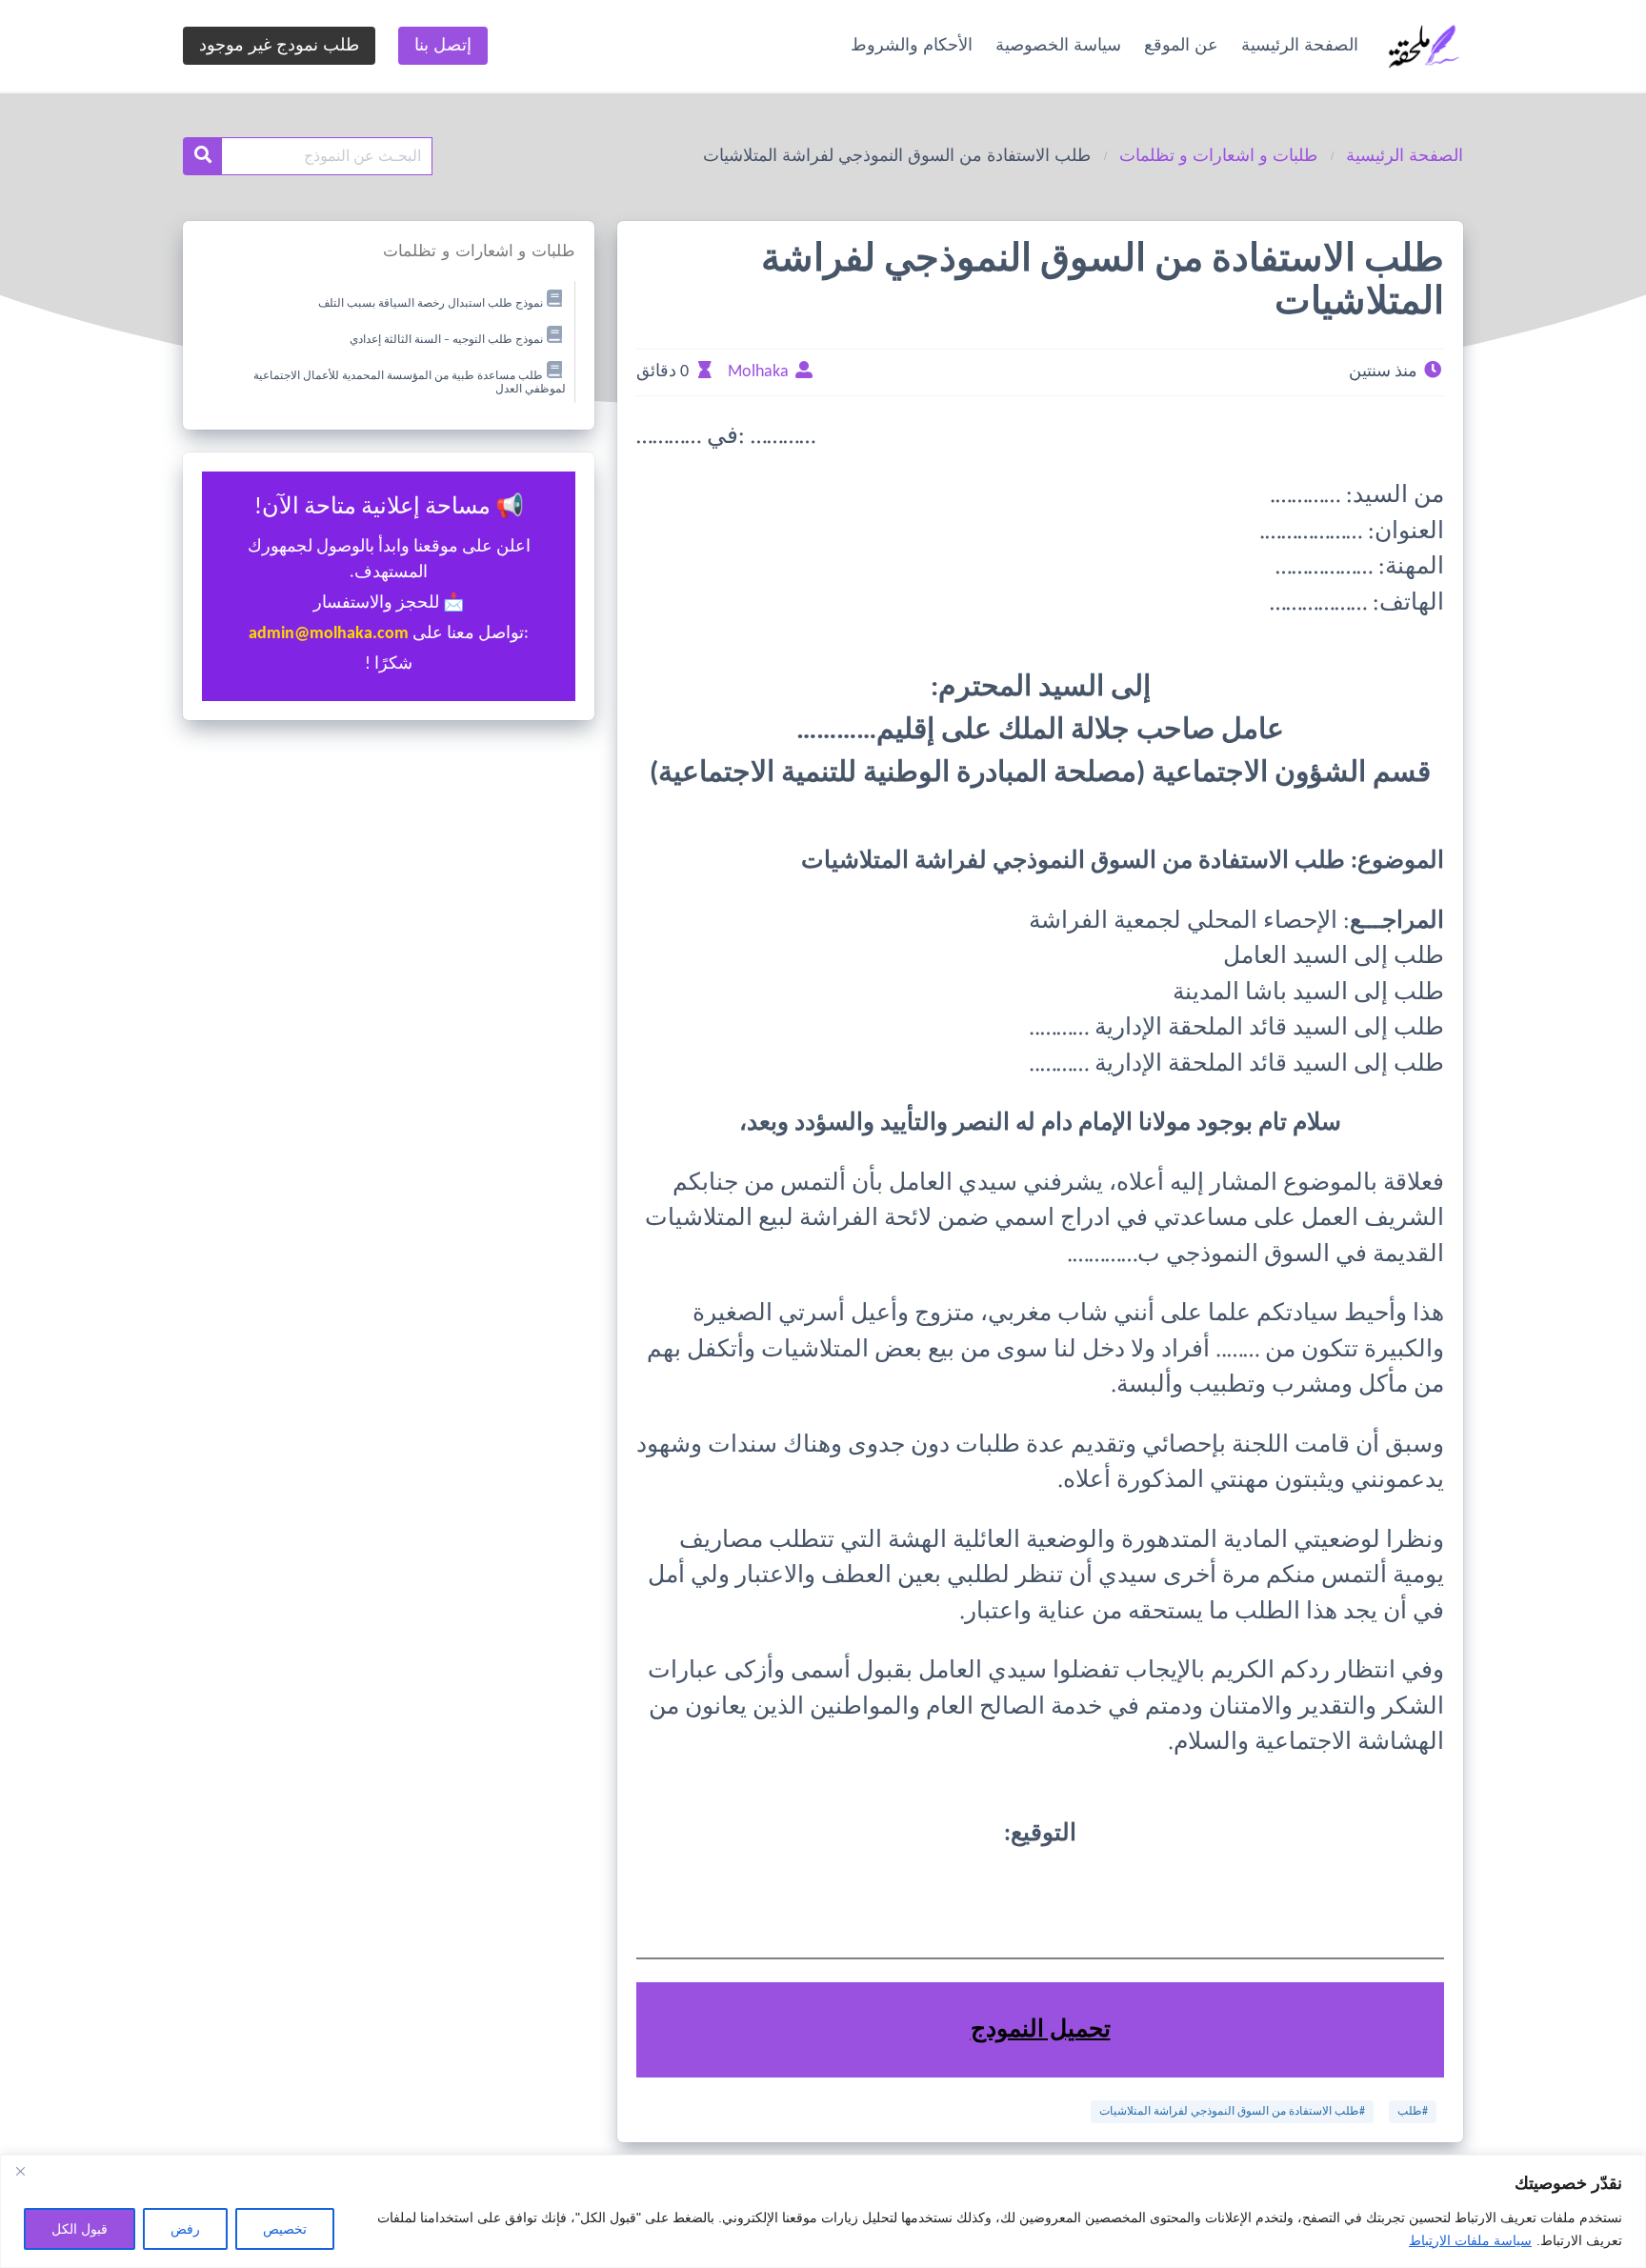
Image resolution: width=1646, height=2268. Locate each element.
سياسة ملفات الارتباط (1470, 2240)
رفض (185, 2229)
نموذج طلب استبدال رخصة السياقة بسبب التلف (431, 304)
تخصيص (285, 2229)
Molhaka (758, 372)
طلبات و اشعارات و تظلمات (1218, 155)
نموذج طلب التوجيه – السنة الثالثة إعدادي (446, 340)
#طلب (1413, 2112)
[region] (823, 2211)
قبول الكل (80, 2229)
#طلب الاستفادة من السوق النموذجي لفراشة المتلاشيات (1232, 2112)
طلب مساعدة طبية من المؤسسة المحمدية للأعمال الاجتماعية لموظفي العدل (410, 382)
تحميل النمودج (1041, 2030)
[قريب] (20, 2171)
